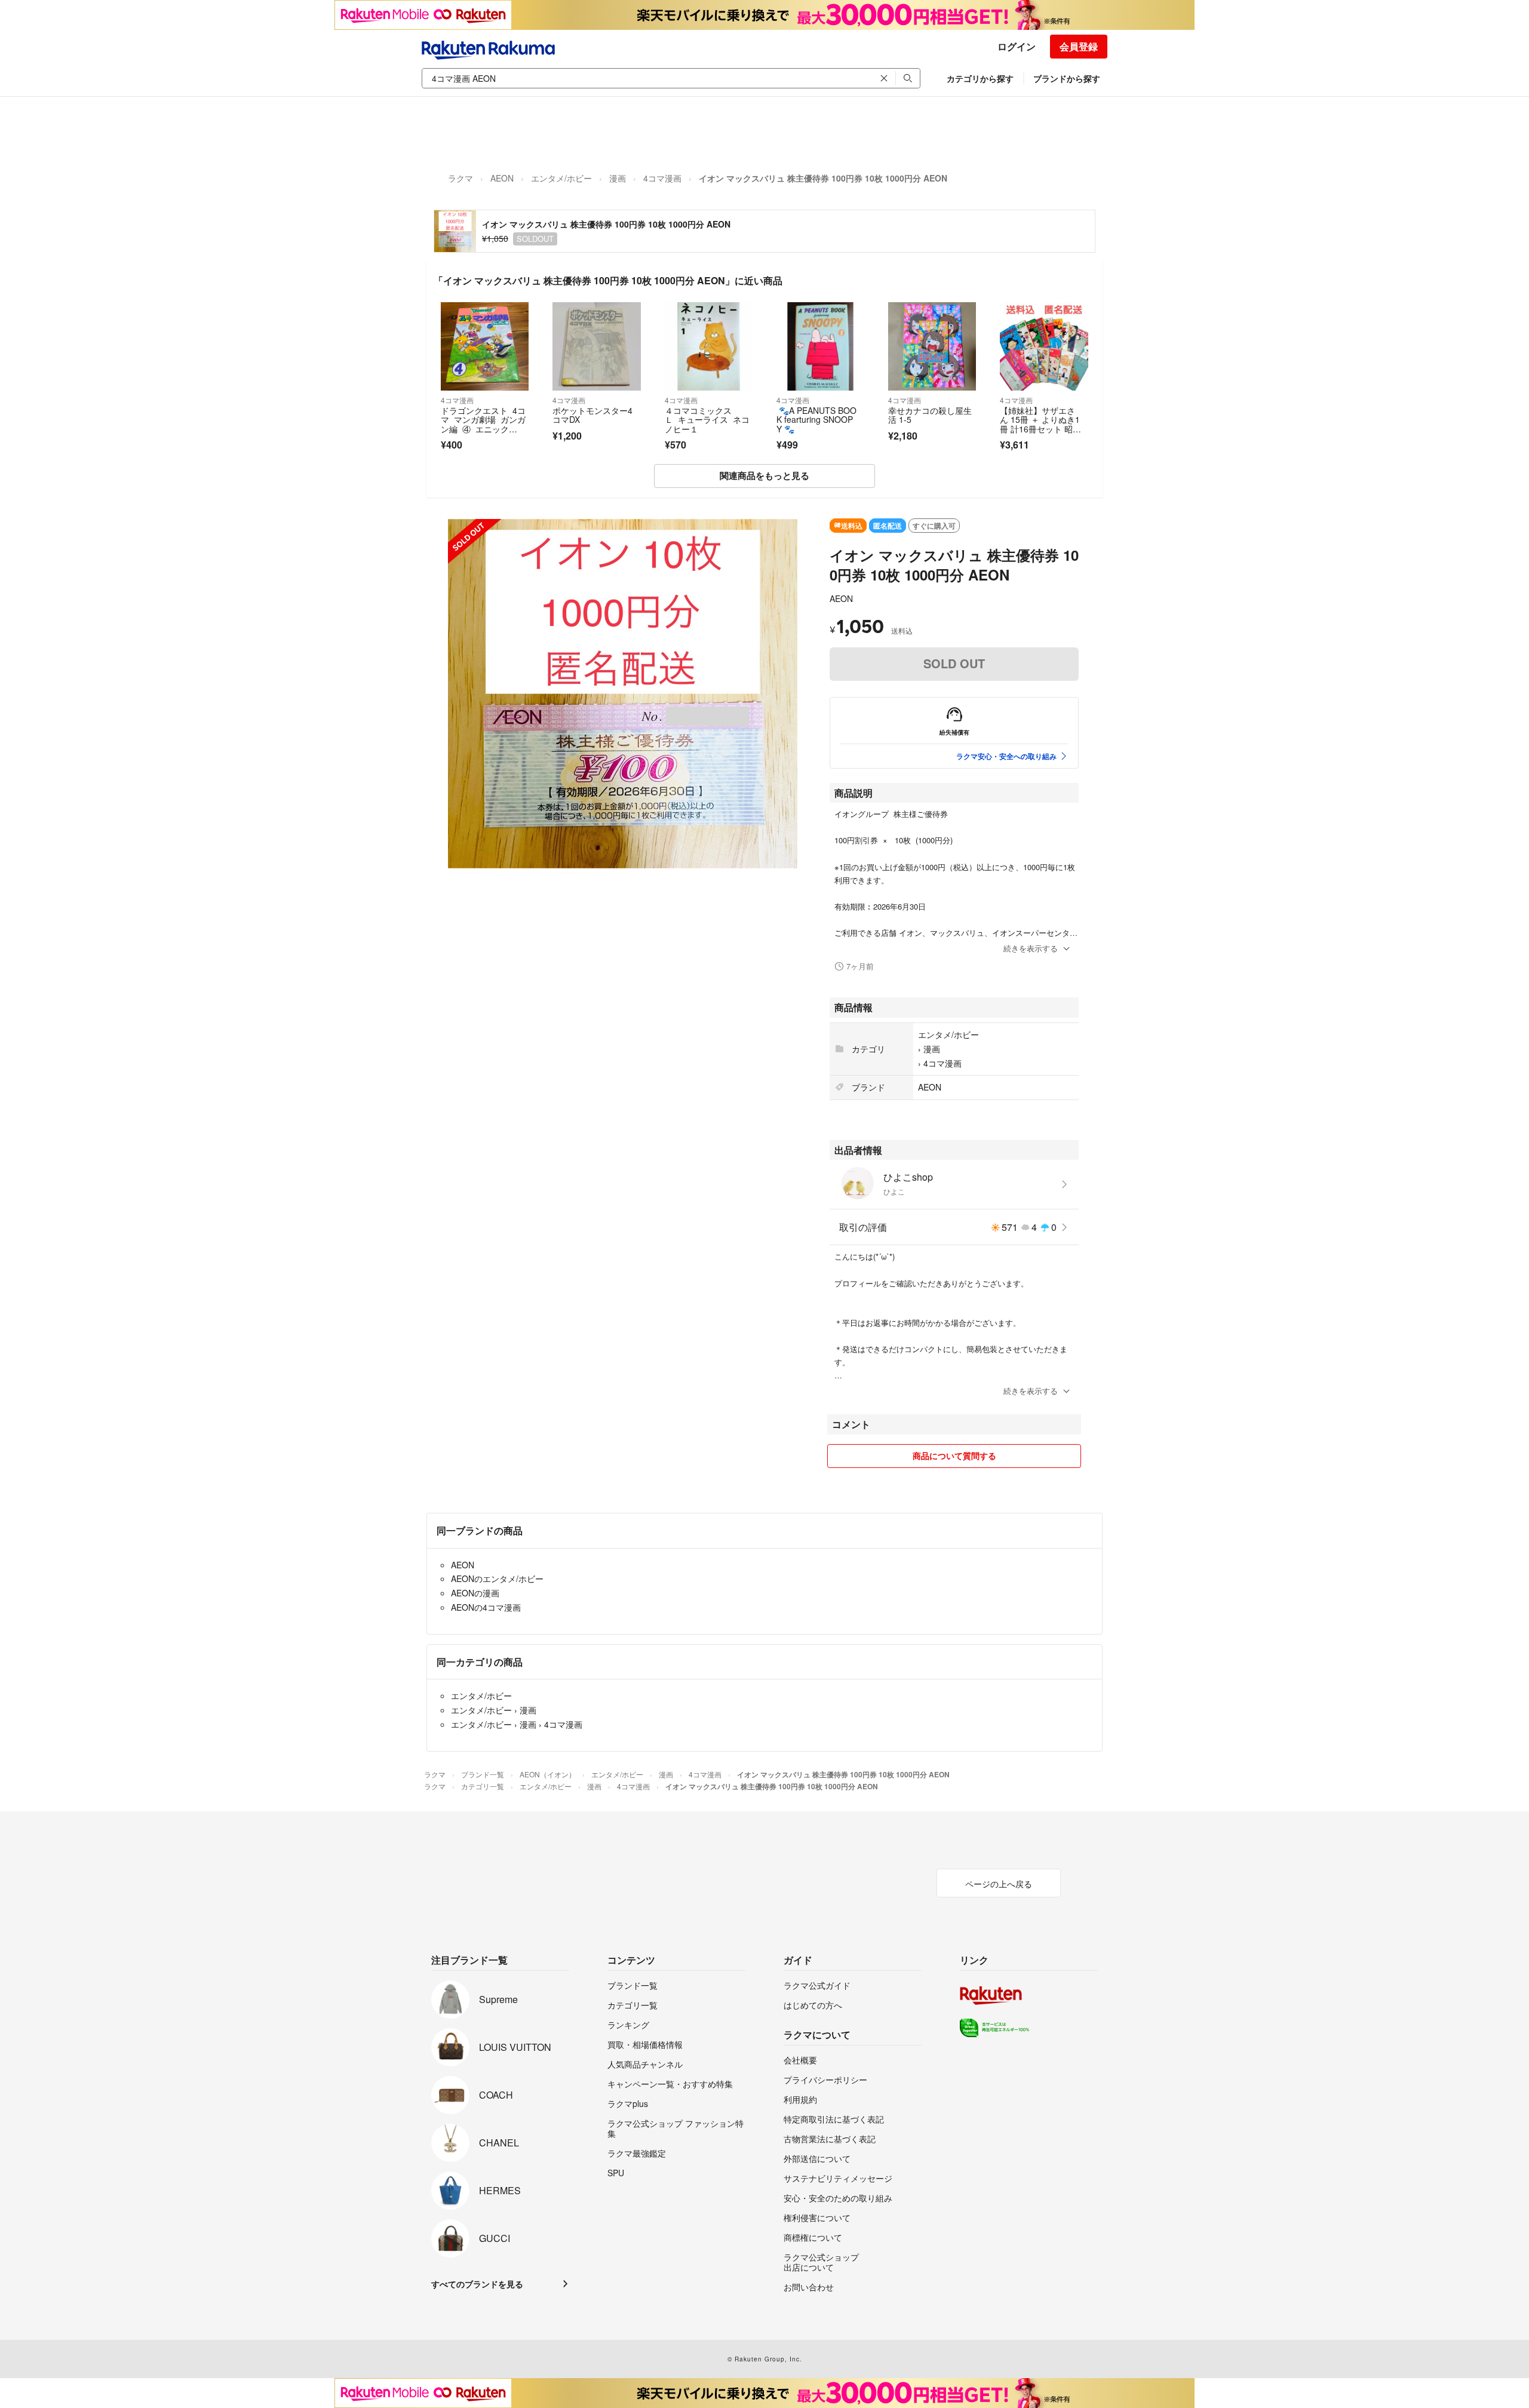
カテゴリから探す (980, 78)
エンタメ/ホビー (561, 178)
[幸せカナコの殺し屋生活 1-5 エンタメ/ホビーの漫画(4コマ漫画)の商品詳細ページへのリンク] (932, 346)
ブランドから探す (1067, 78)
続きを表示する (1031, 948)
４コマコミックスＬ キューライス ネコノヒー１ (707, 420)
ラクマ (460, 178)
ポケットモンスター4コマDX (592, 415)
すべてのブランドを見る (477, 2284)
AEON (502, 178)
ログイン (1017, 46)
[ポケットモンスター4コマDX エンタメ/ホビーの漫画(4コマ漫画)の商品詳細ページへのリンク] (596, 346)
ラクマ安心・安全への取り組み (1006, 756)
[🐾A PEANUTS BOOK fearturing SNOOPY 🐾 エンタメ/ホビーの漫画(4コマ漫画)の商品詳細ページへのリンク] (820, 346)
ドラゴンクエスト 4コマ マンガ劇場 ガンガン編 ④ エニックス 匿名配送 (483, 424)
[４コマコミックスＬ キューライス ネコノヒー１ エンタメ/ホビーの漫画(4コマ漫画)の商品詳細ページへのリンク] (709, 346)
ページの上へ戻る (999, 1884)
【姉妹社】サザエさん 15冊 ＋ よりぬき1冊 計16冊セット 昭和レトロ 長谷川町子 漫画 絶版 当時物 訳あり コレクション (1040, 434)
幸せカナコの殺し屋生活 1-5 (930, 415)
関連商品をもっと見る (764, 475)
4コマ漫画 (662, 178)
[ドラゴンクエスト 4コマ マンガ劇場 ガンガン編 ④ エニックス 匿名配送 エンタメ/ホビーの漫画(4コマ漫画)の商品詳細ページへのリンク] (485, 346)
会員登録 (1079, 46)
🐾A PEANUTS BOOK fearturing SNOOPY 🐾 (816, 420)
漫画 (618, 178)
